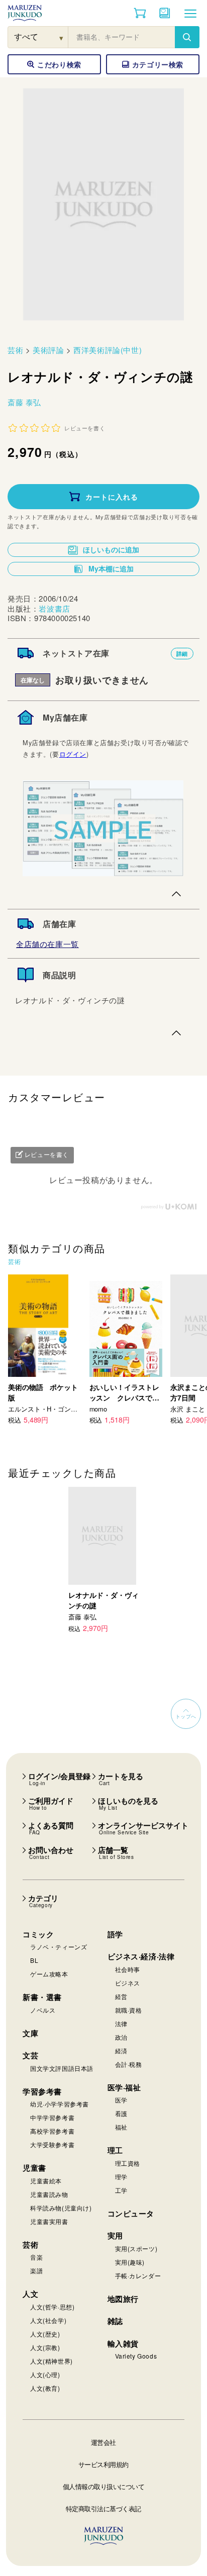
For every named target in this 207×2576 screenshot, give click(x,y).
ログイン (73, 754)
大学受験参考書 (52, 2144)
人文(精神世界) (51, 2361)
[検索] (187, 37)
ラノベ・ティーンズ (59, 1947)
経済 (121, 2051)
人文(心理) (45, 2374)
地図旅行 (123, 2299)
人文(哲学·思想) (52, 2307)
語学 (115, 1934)
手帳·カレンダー (138, 2275)
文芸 (30, 2055)
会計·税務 (129, 2064)
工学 (121, 2190)
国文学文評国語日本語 (62, 2068)
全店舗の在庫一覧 (47, 944)
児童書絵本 (46, 2181)
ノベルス (43, 2010)
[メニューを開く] (190, 13)
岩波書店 (54, 608)
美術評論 (48, 350)
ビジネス (128, 1983)
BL (34, 1960)
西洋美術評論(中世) (108, 350)
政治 (121, 2037)
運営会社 (103, 2442)
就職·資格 (129, 2010)
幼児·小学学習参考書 (60, 2104)
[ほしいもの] (165, 13)
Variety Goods (136, 2356)
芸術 (15, 350)
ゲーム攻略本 (49, 1974)
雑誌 (115, 2321)
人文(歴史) (45, 2334)
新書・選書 (42, 1997)
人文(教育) (45, 2388)
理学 (121, 2177)
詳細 (182, 654)
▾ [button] (62, 37)
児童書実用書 (49, 2221)
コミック (38, 1934)
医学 (121, 2100)
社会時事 (128, 1969)
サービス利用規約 (103, 2464)
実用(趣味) (130, 2262)
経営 (121, 1996)
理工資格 (128, 2163)
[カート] (140, 13)
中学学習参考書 (52, 2117)
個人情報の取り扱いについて (104, 2486)
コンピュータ (131, 2213)
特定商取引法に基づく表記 (103, 2508)
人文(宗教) (45, 2347)
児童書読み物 (49, 2194)
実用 (115, 2236)
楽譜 (36, 2270)
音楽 (36, 2257)
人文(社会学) (48, 2320)
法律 (121, 2023)
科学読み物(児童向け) (61, 2208)
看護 (121, 2113)
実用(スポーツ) (136, 2248)
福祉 (121, 2127)
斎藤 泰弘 (24, 402)
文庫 (30, 2033)
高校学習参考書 (52, 2131)
